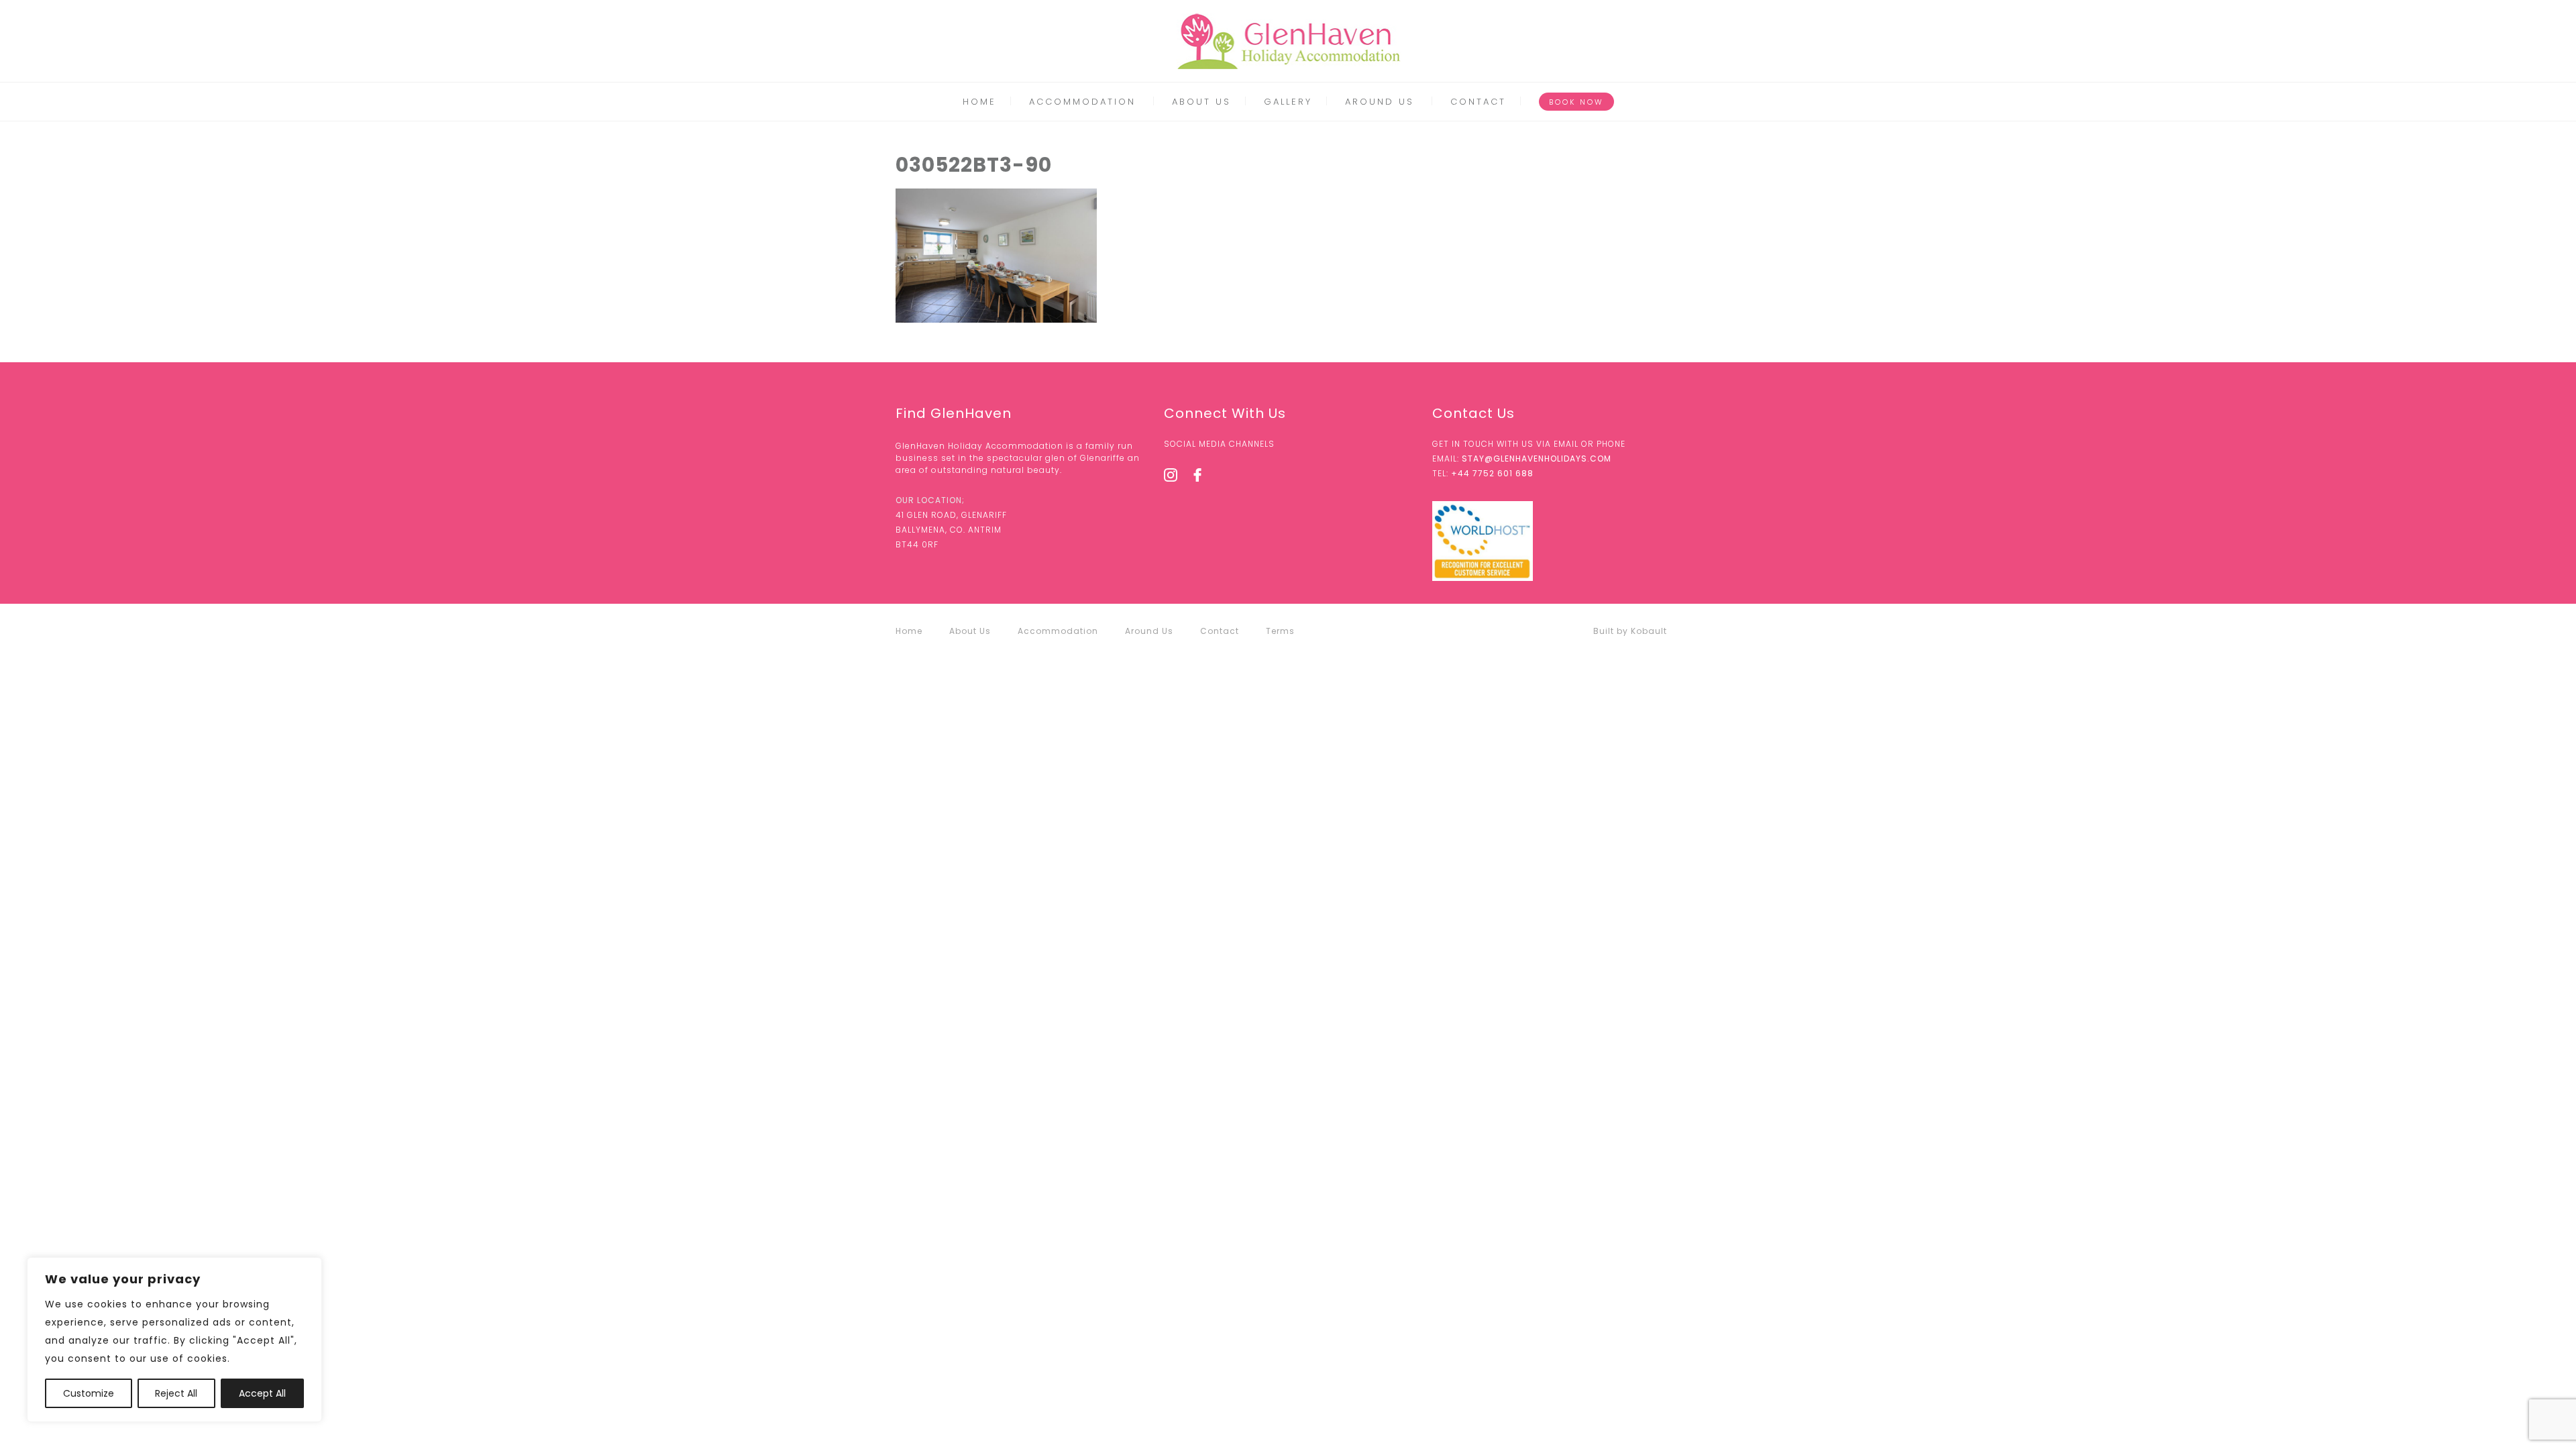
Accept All (262, 1393)
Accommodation (1082, 102)
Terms (1280, 631)
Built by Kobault (1630, 631)
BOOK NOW (1576, 102)
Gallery (1288, 102)
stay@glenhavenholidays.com (1537, 459)
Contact (1478, 102)
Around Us (1380, 102)
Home (979, 102)
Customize (89, 1393)
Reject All (176, 1393)
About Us (1201, 102)
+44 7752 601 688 (1492, 473)
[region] (174, 1340)
